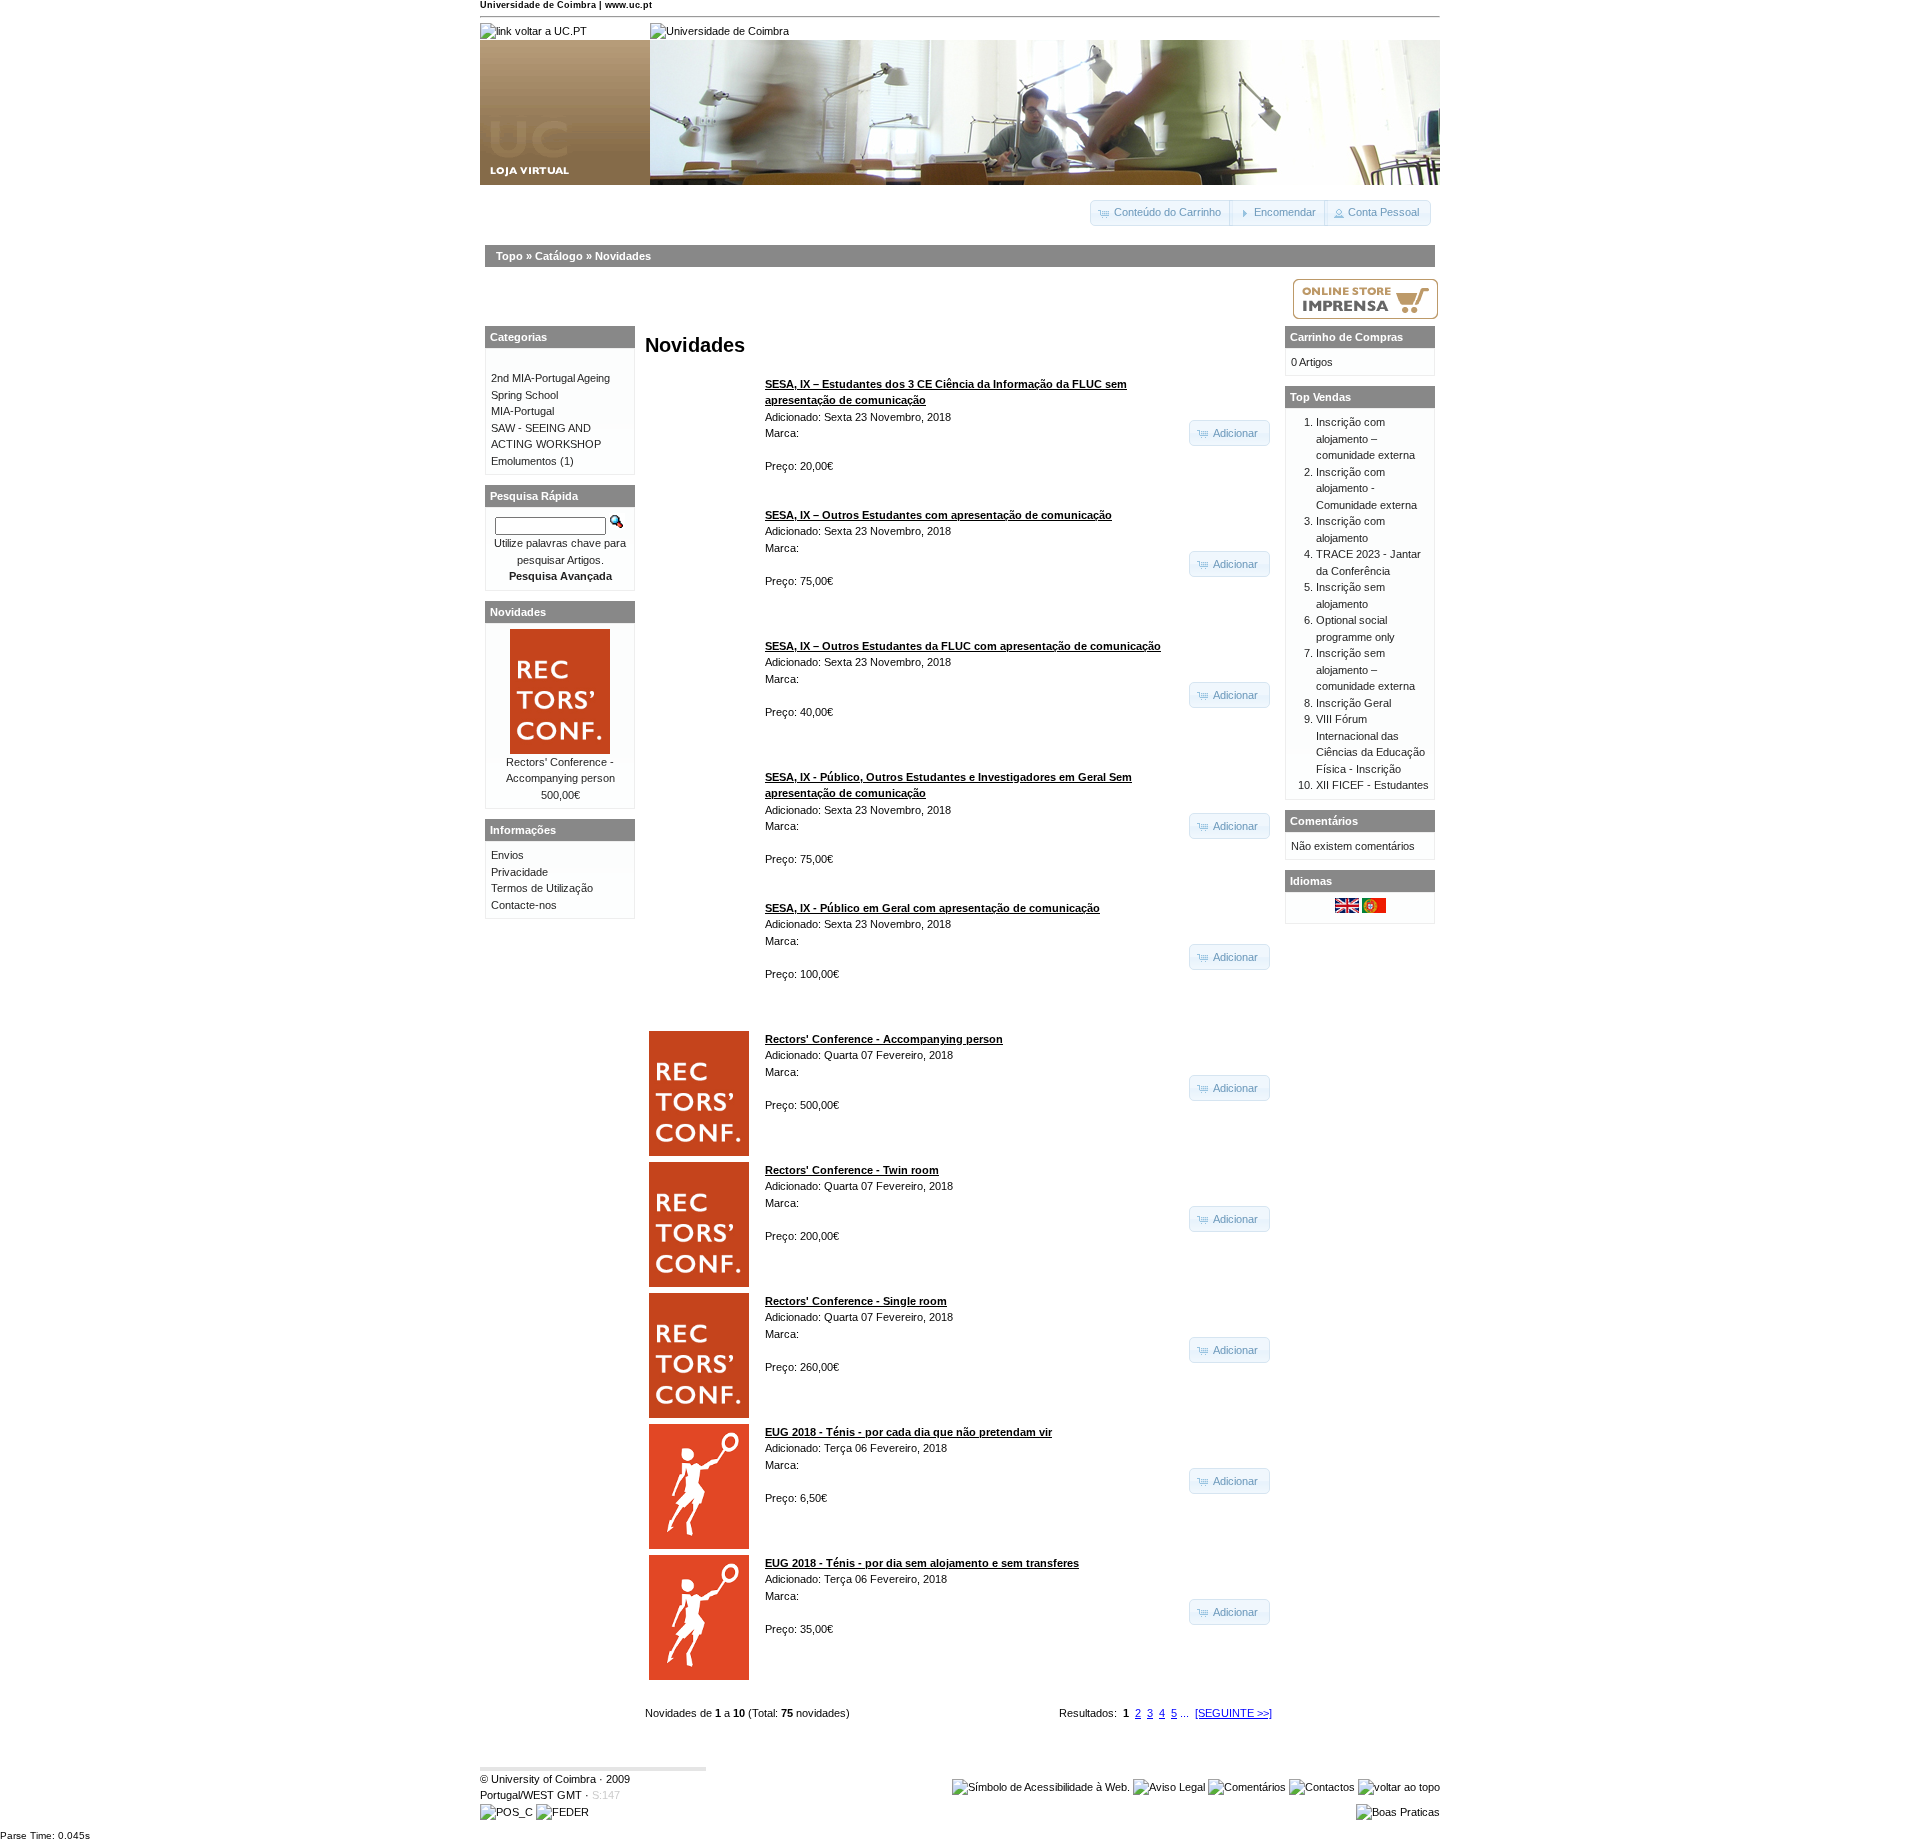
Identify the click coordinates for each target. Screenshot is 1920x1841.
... (1184, 1713)
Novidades (623, 256)
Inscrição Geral (1353, 703)
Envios (507, 855)
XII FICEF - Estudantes (1372, 785)
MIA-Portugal (522, 411)
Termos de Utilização (542, 888)
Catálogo (559, 256)
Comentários (1324, 821)
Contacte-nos (524, 905)
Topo (509, 256)
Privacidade (519, 872)
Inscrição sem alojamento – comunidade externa (1365, 669)
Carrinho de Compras (1346, 337)
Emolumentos (524, 461)
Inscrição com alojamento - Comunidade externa (1366, 488)
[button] (1161, 213)
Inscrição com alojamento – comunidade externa (1365, 438)
